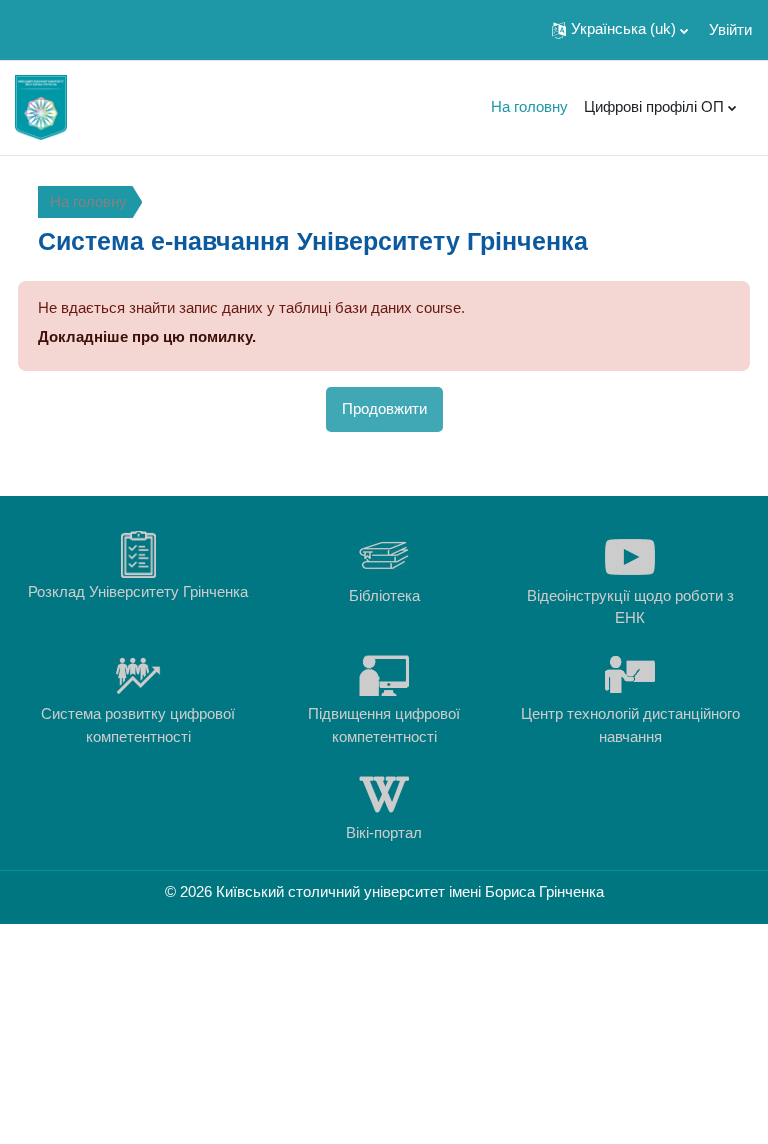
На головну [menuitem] (529, 106)
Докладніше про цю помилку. (147, 336)
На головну (88, 201)
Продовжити (384, 409)
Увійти (730, 29)
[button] (620, 30)
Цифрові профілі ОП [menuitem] (654, 106)
